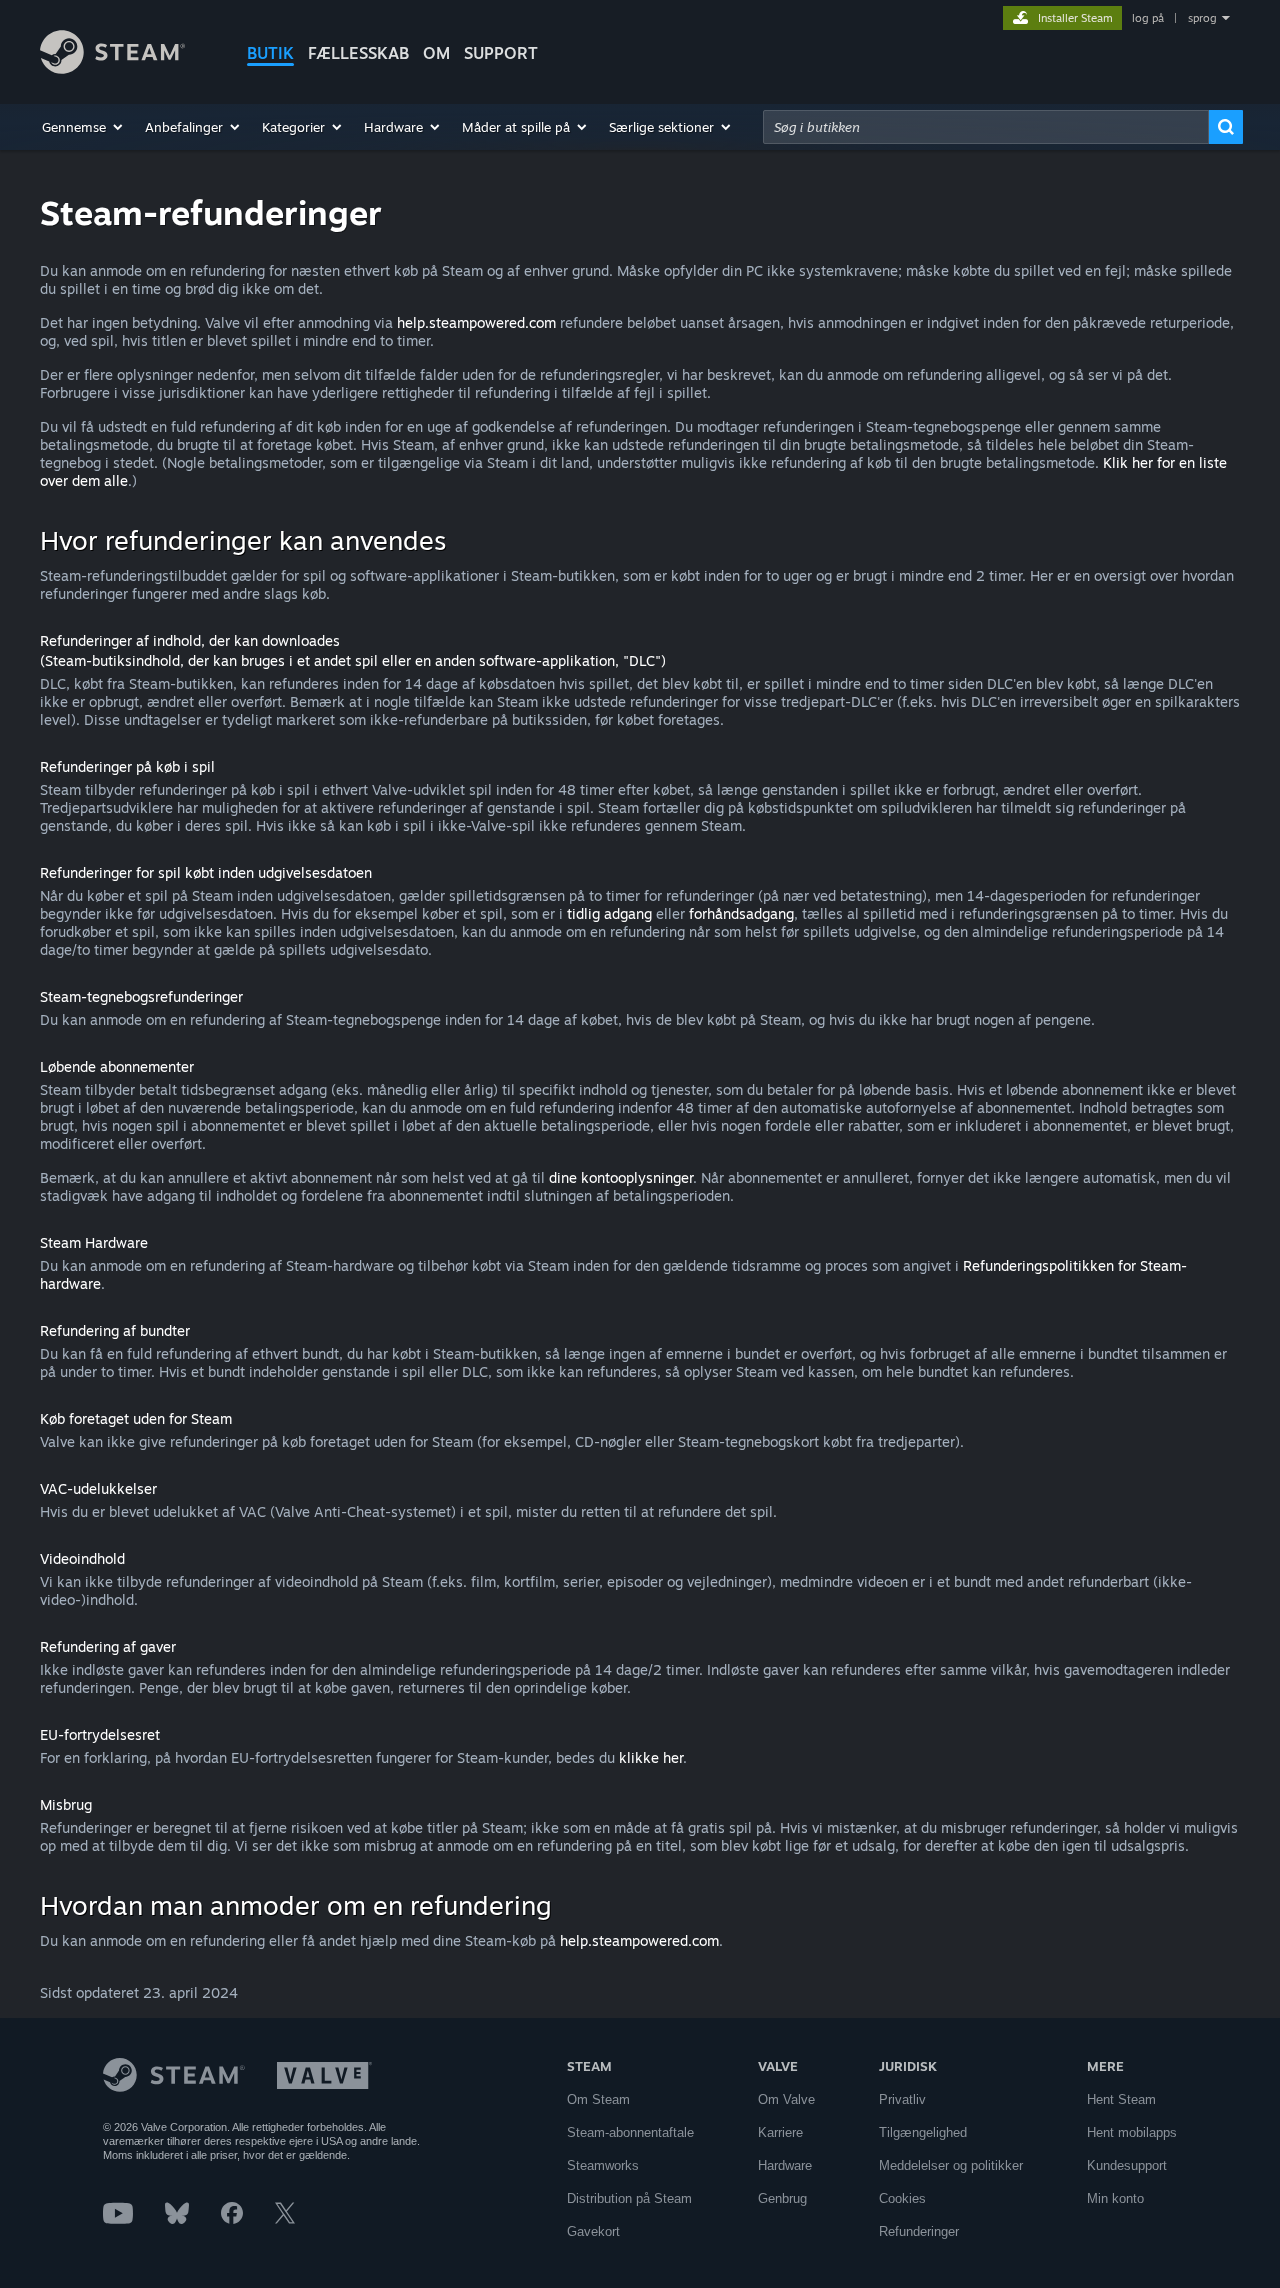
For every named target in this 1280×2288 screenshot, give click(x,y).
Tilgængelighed (923, 2132)
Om (436, 53)
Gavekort (593, 2231)
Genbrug (782, 2198)
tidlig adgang (609, 913)
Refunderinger (919, 2231)
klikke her (651, 1757)
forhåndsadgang (741, 913)
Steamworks (603, 2165)
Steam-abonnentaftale (630, 2132)
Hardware (785, 2165)
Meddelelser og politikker (951, 2165)
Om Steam (598, 2099)
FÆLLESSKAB (358, 53)
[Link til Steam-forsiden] (112, 68)
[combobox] (986, 127)
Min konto (1115, 2198)
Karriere (780, 2132)
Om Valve (786, 2099)
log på (1148, 18)
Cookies (902, 2198)
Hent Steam (1121, 2099)
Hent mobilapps (1132, 2132)
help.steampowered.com (476, 322)
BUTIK (270, 53)
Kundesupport (1127, 2165)
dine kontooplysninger (621, 1177)
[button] (83, 127)
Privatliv (902, 2099)
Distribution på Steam (629, 2198)
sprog (1202, 18)
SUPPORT (501, 53)
